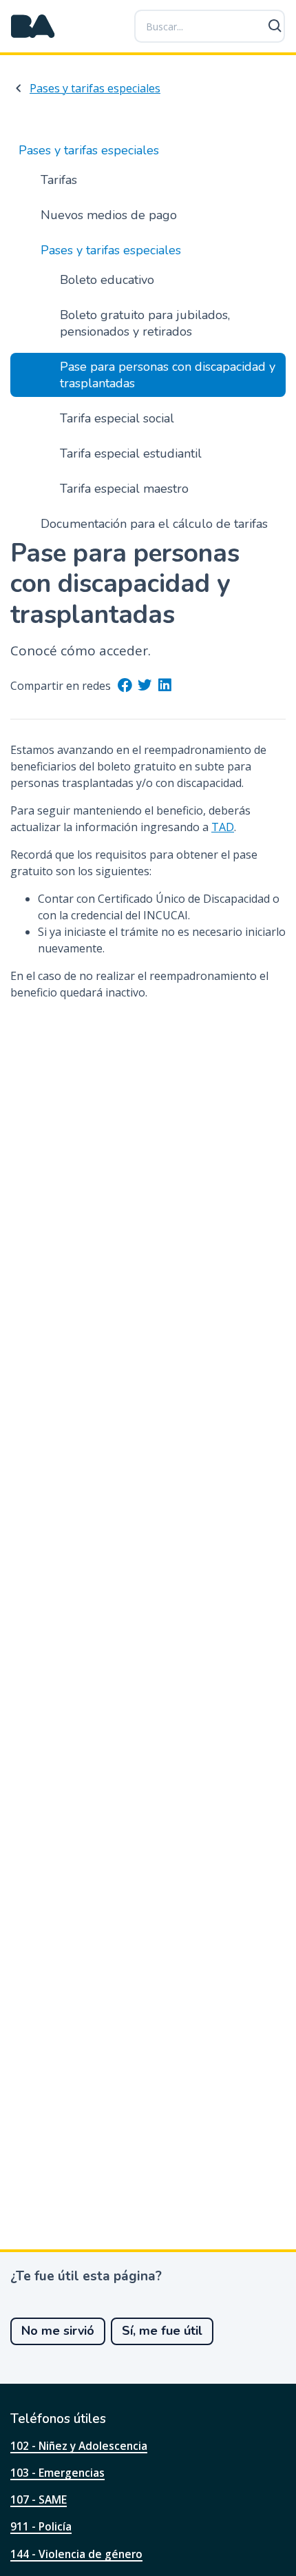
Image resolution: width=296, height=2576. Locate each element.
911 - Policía (41, 2526)
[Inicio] (33, 26)
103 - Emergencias (57, 2473)
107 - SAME (39, 2500)
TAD (223, 827)
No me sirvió (58, 2331)
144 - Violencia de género (76, 2554)
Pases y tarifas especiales (95, 88)
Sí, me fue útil (162, 2331)
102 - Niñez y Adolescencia (79, 2446)
